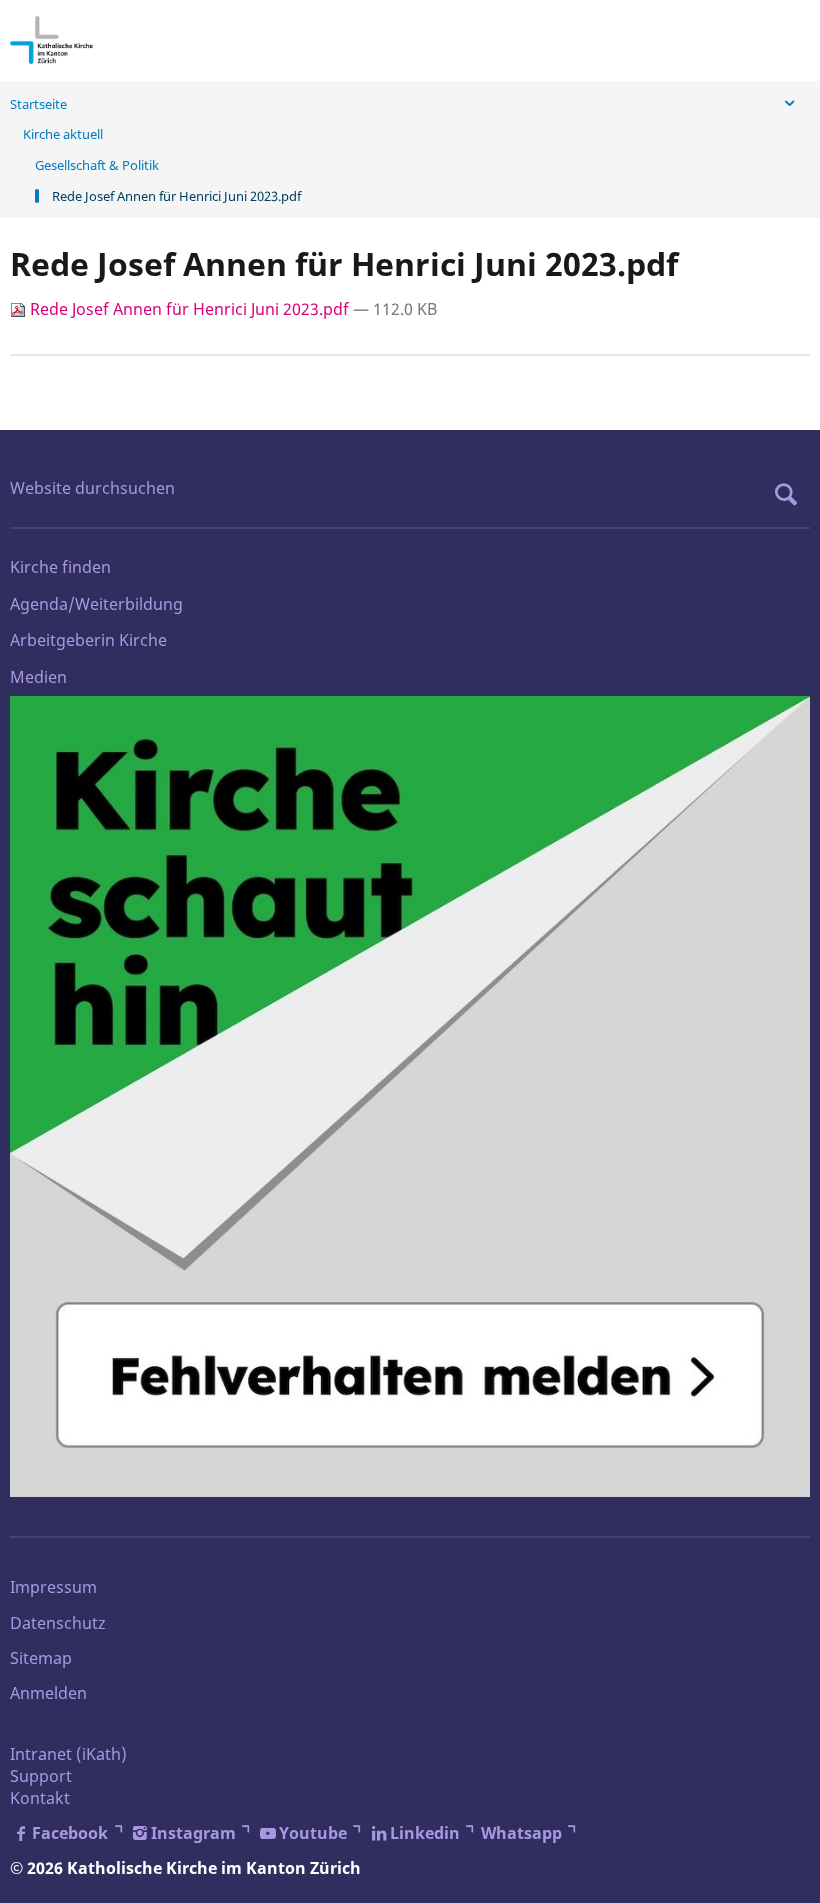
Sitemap (41, 1658)
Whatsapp (521, 1833)
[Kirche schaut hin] (410, 1096)
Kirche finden (60, 567)
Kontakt (40, 1798)
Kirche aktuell (63, 134)
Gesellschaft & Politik (97, 165)
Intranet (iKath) (68, 1754)
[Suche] (791, 494)
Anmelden (48, 1693)
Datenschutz (58, 1623)
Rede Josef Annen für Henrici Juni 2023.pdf (189, 309)
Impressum (53, 1587)
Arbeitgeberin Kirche (88, 640)
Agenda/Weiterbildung (96, 604)
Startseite (38, 104)
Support (41, 1776)
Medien (38, 677)
